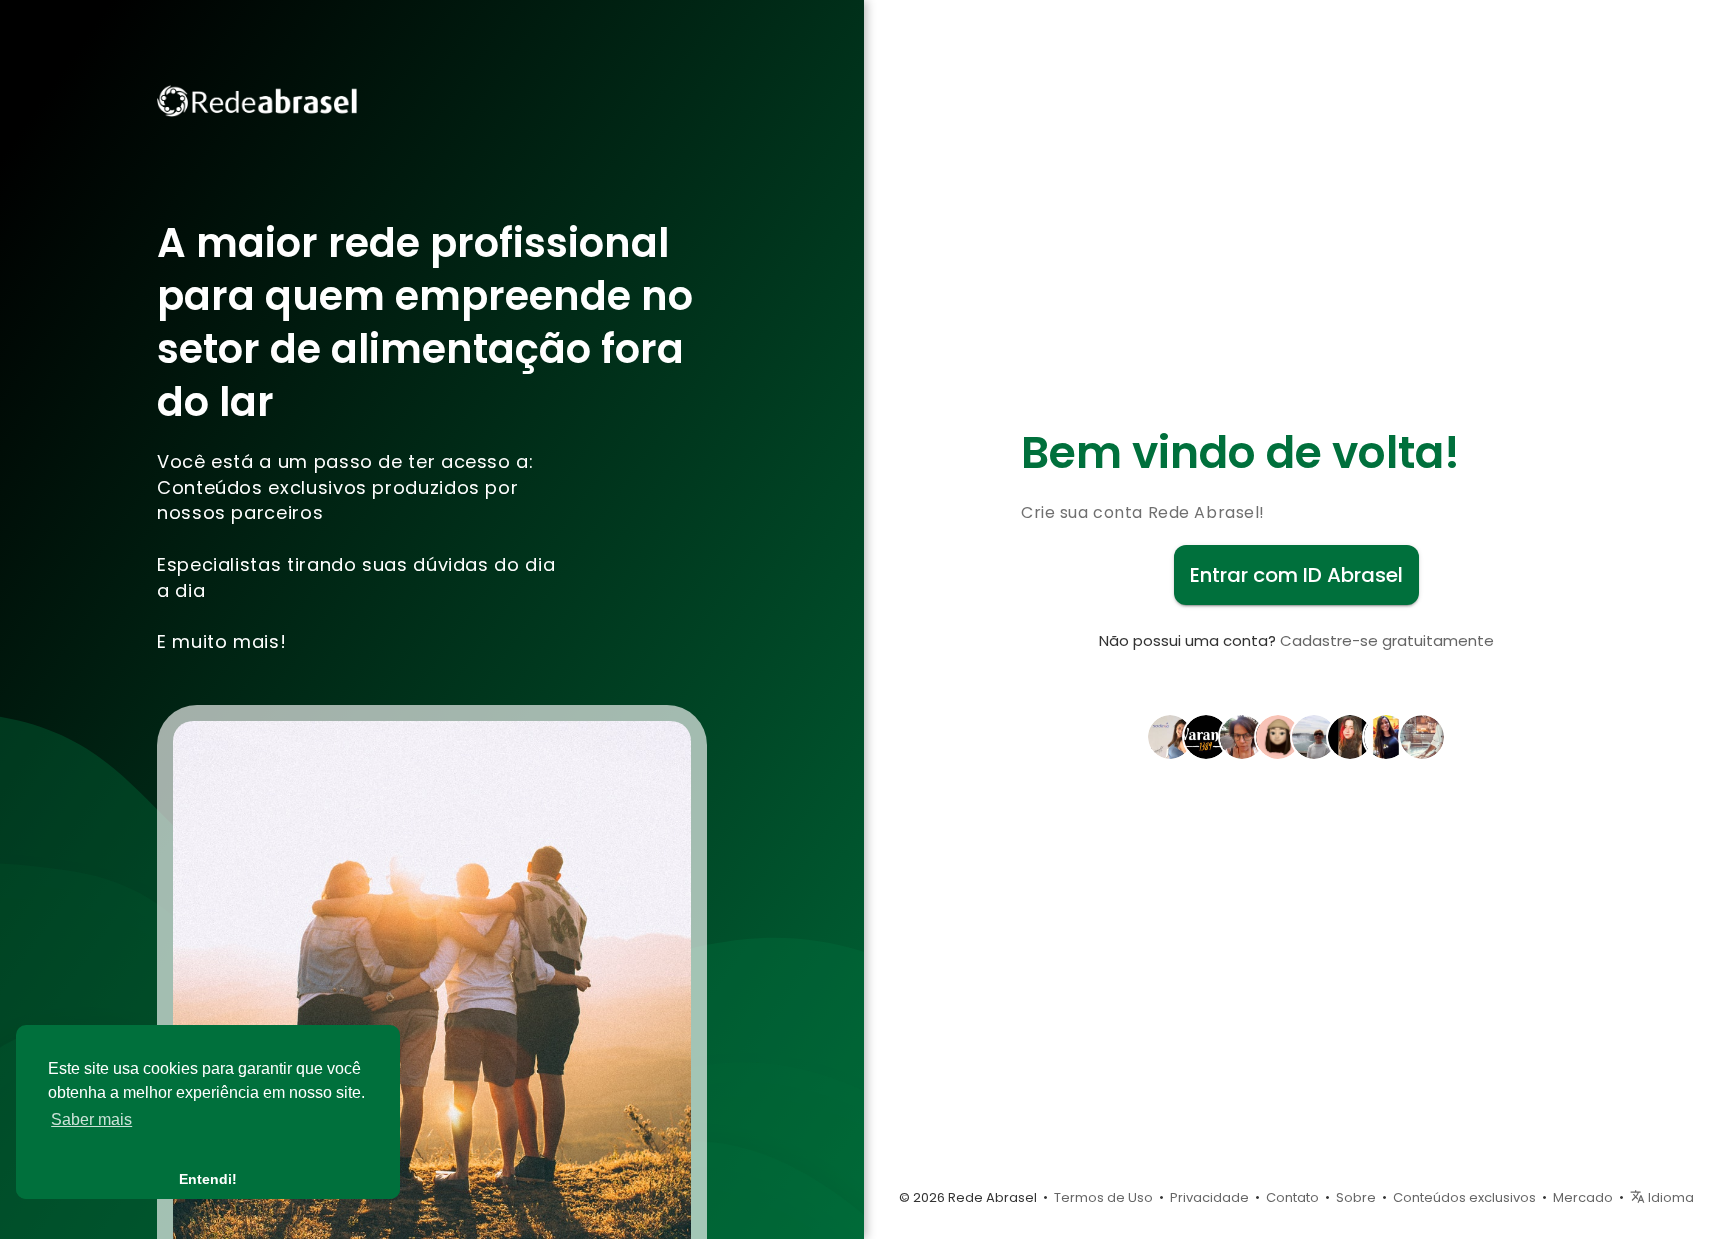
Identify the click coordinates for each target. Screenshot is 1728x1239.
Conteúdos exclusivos (1464, 1197)
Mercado (1583, 1197)
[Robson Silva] (1422, 735)
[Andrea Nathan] (1242, 735)
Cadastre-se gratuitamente (1387, 640)
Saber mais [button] (91, 1119)
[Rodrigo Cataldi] (1206, 735)
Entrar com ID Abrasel (1296, 575)
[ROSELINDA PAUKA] (1314, 735)
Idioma (1669, 1197)
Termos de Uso (1103, 1197)
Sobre (1356, 1197)
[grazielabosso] (1278, 735)
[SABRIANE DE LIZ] (1386, 735)
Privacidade (1209, 1197)
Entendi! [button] (208, 1179)
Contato (1292, 1197)
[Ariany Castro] (1170, 735)
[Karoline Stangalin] (1350, 735)
